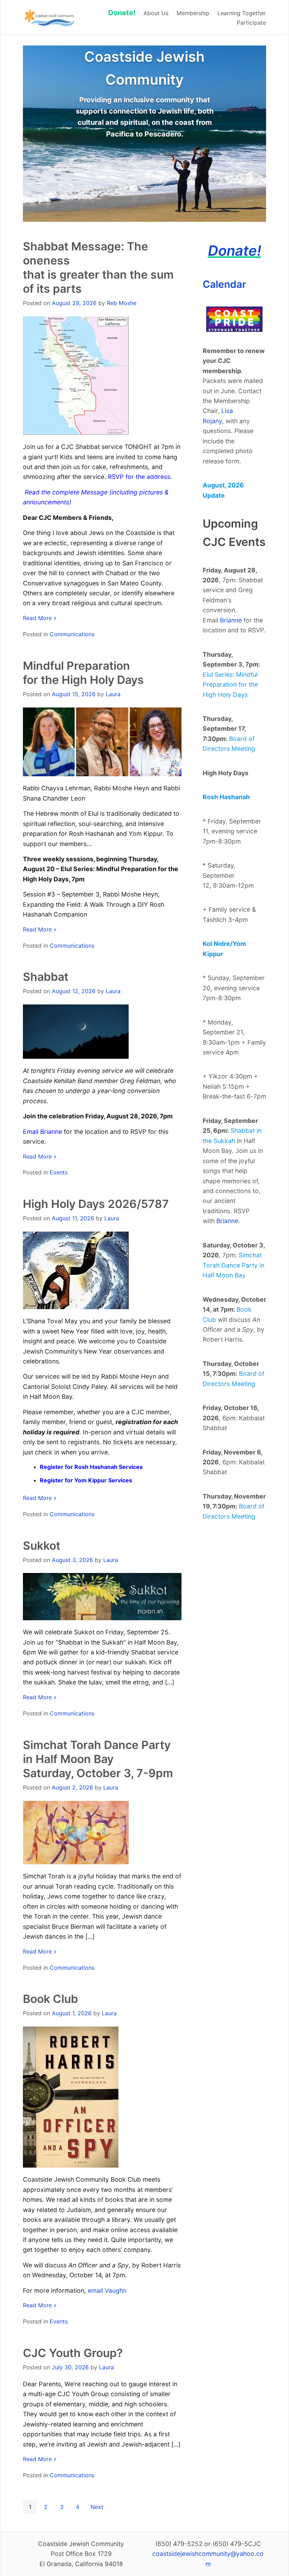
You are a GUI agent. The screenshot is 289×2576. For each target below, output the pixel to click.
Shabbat (46, 977)
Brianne (231, 620)
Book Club (50, 1999)
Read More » (40, 618)
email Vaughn (107, 2291)
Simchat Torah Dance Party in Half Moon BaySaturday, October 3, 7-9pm (98, 1759)
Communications (72, 634)
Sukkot (42, 1546)
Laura (113, 694)
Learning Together (242, 13)
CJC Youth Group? (73, 2353)
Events (59, 1172)
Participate (251, 23)
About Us (156, 13)
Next (97, 2507)
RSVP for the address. (140, 477)
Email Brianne (42, 1132)
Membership (193, 13)
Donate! (235, 251)
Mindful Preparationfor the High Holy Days (83, 673)
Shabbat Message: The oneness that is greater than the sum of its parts (98, 268)
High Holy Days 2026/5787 (96, 1204)
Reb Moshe (122, 303)
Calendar (224, 284)
